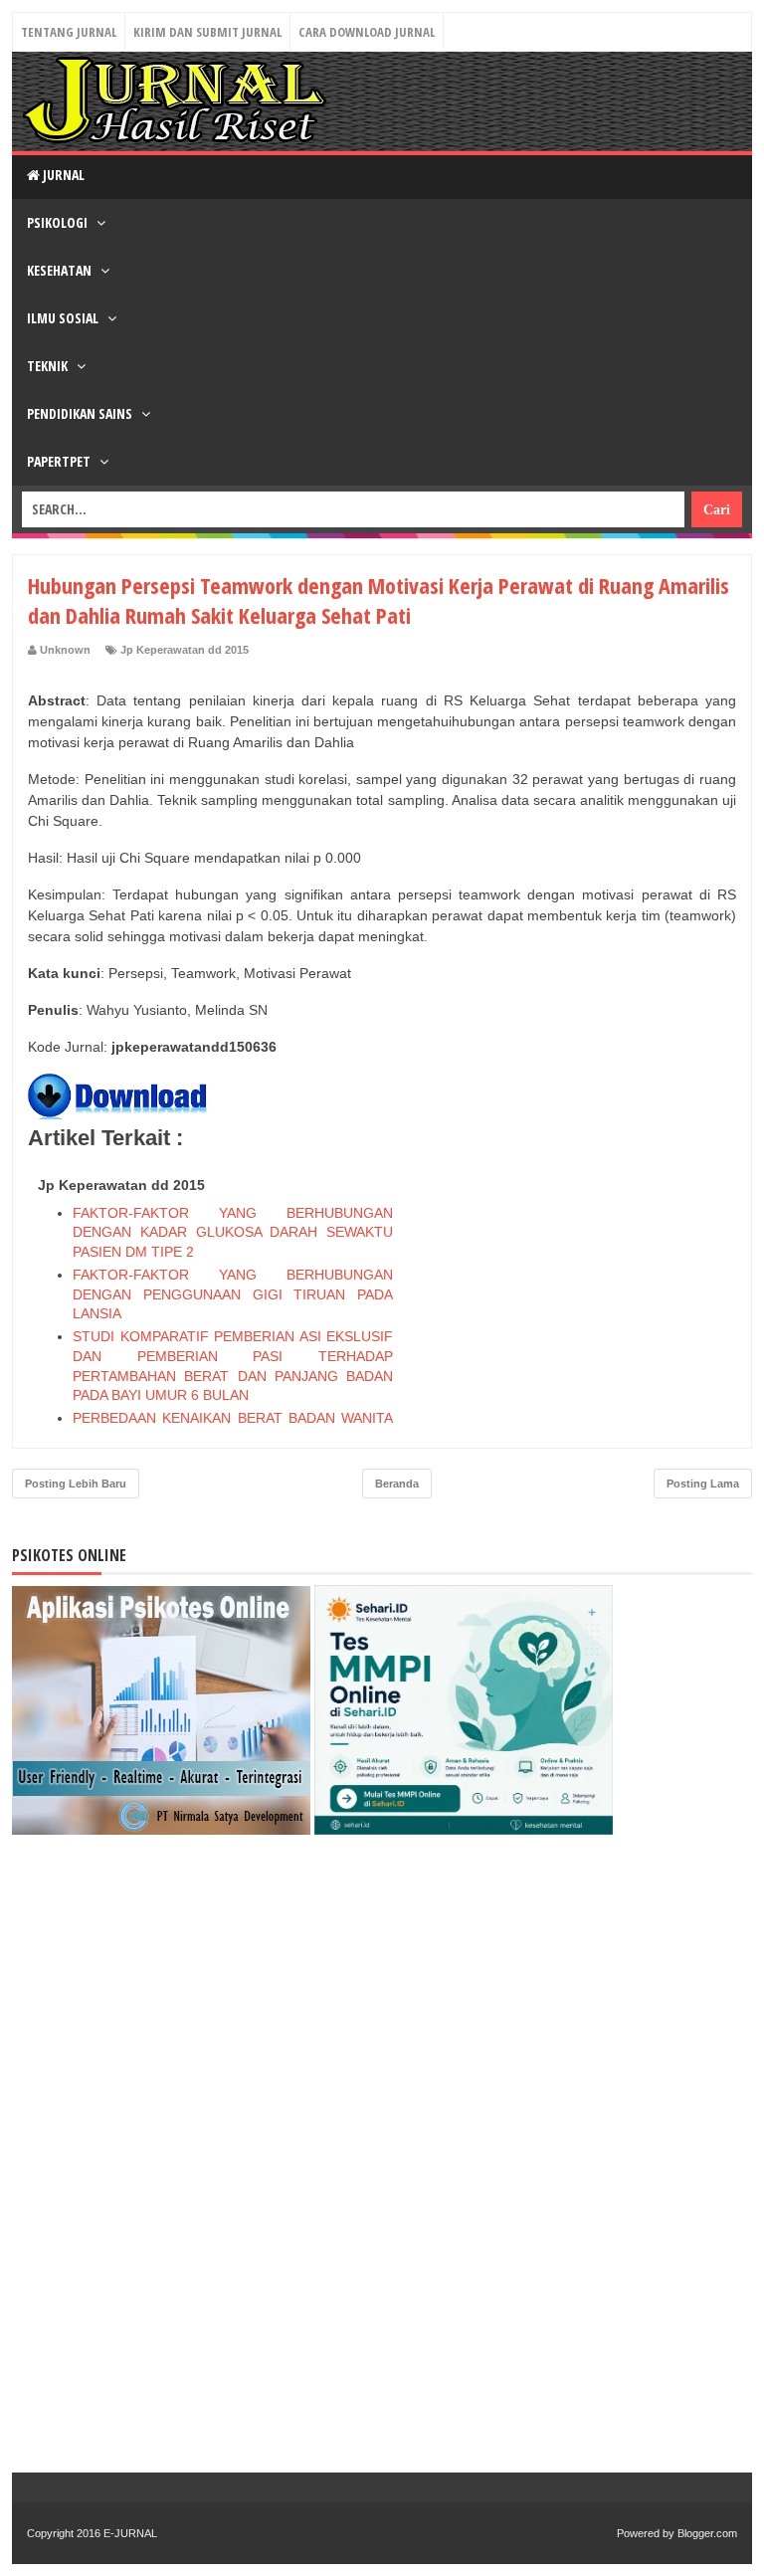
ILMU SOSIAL (64, 318)
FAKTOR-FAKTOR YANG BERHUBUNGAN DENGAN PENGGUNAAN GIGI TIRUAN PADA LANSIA (233, 1294)
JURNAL (62, 175)
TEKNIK (49, 366)
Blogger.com (707, 2533)
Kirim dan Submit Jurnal (207, 32)
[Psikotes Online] (161, 1830)
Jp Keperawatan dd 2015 (185, 650)
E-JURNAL (130, 2533)
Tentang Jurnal (69, 32)
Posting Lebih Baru (76, 1484)
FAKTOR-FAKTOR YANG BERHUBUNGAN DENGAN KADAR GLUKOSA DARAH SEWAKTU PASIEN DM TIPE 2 (233, 1232)
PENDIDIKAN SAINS (81, 413)
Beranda (397, 1484)
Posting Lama (703, 1484)
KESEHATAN (61, 270)
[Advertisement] (587, 1293)
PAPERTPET (60, 461)
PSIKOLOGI (59, 222)
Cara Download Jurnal (367, 32)
